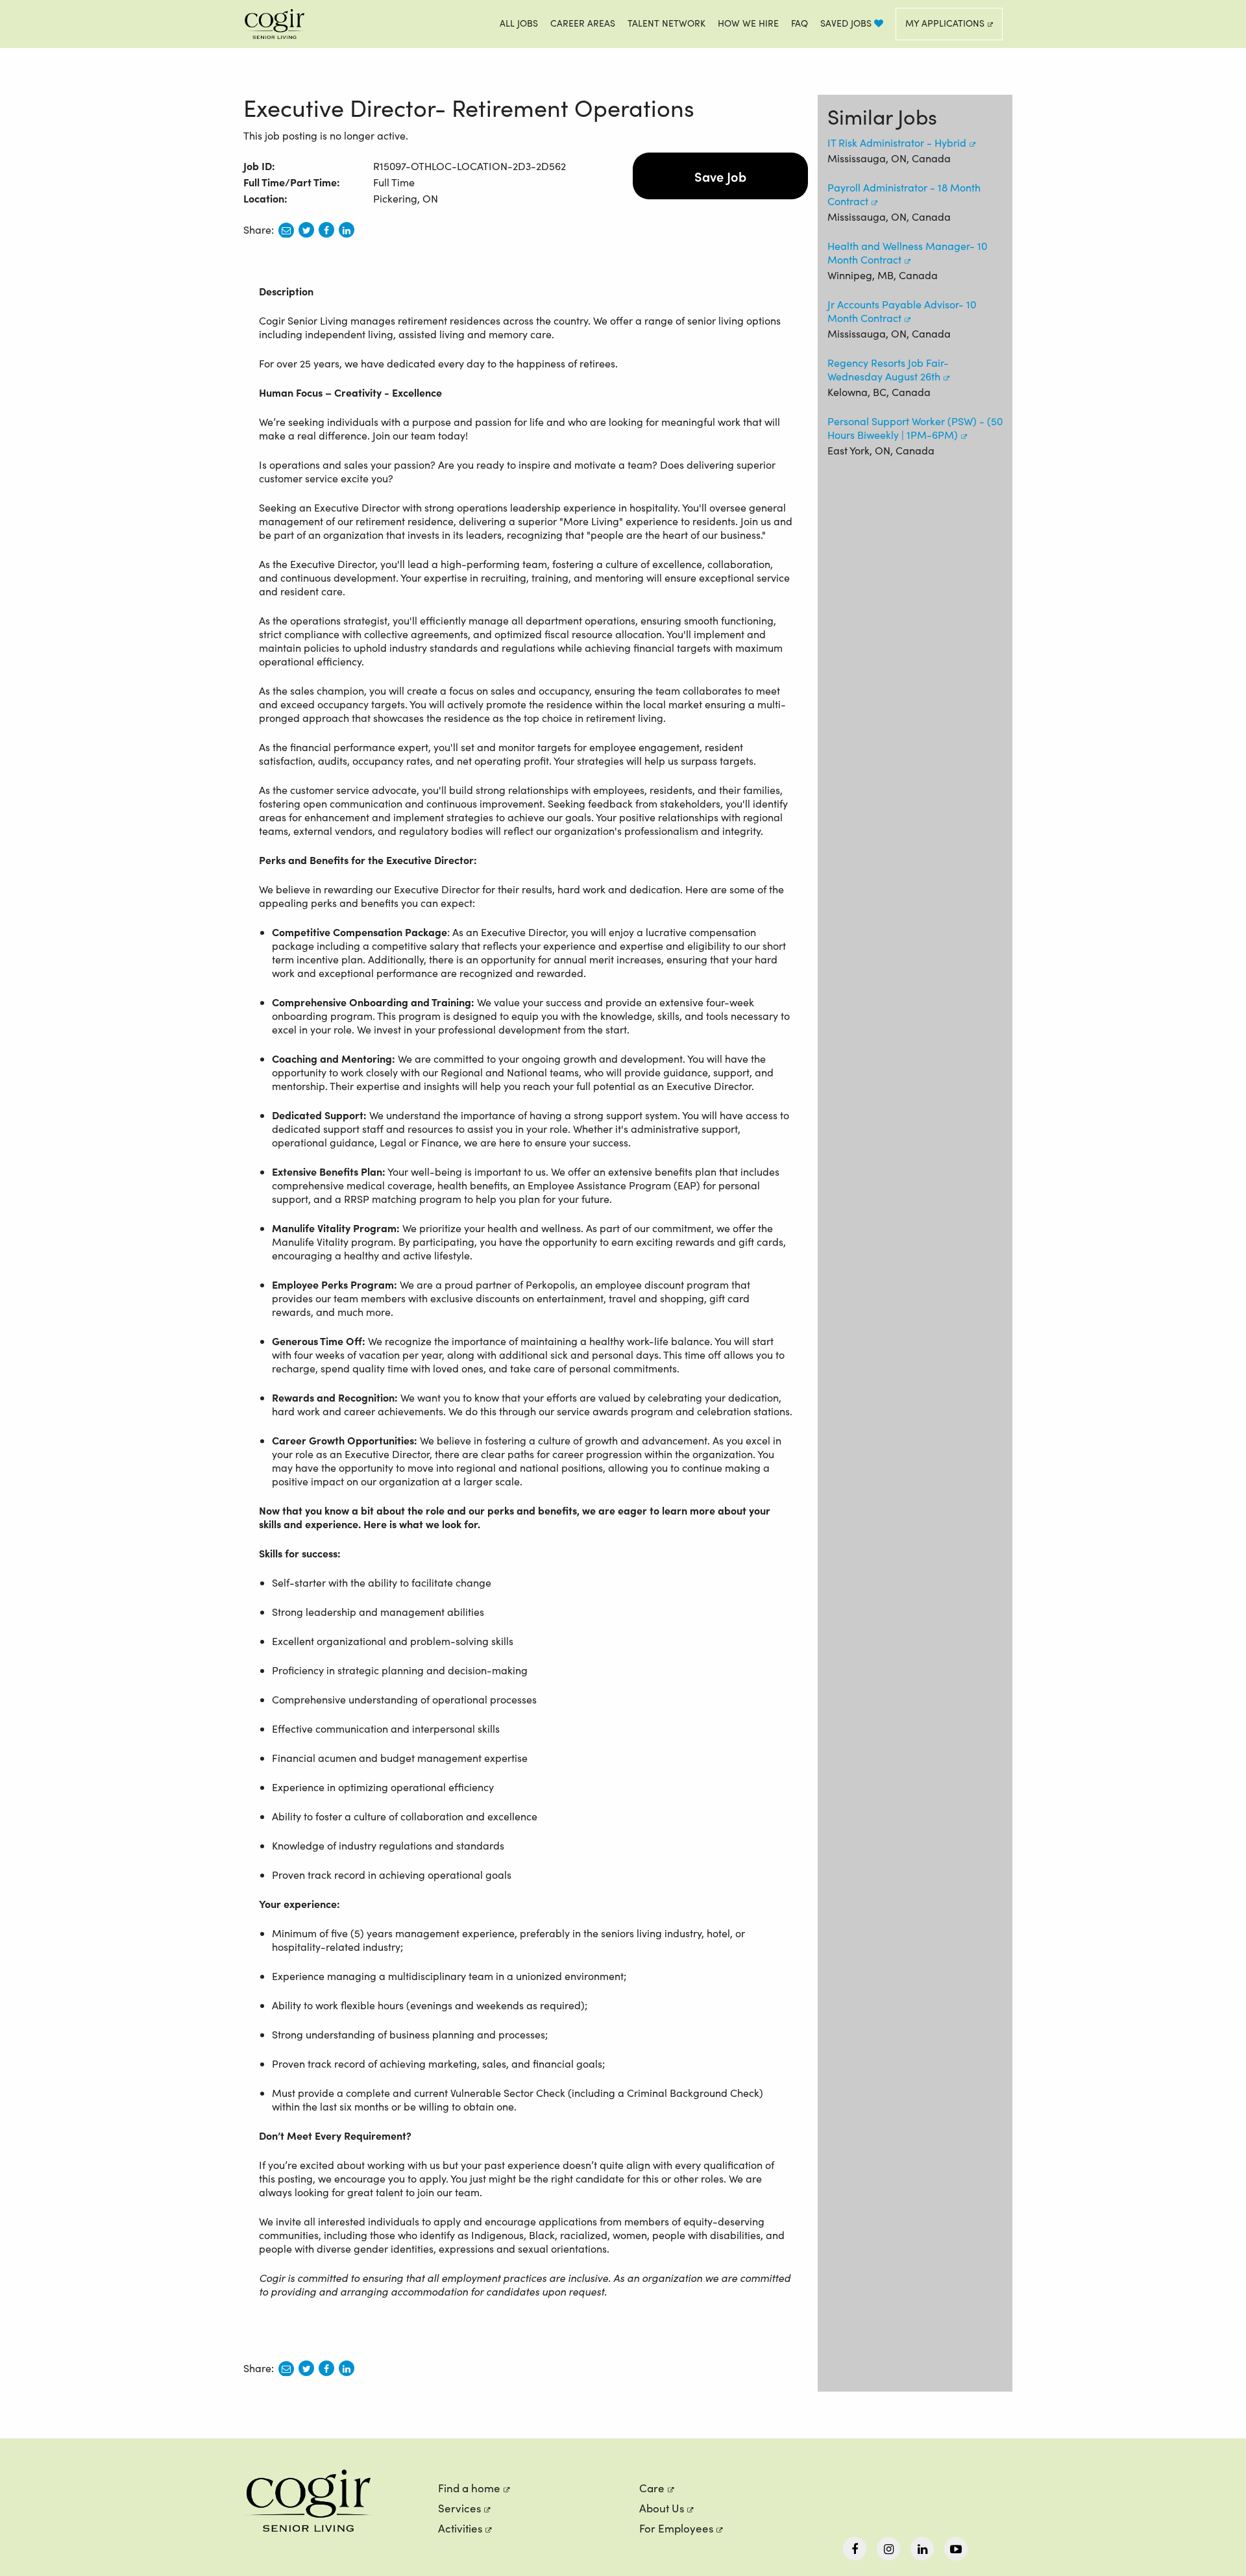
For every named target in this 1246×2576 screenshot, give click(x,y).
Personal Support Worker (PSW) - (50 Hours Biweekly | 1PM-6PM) (915, 428)
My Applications (945, 23)
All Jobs (519, 23)
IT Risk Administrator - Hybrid (897, 142)
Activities (460, 2528)
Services (459, 2508)
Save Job (720, 176)
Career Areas (583, 23)
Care (652, 2488)
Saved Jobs (847, 23)
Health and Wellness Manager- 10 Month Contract (907, 253)
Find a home (469, 2488)
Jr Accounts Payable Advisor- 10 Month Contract (902, 311)
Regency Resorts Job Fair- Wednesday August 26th (888, 369)
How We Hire (748, 23)
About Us (662, 2508)
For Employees (676, 2528)
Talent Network (666, 23)
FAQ (800, 23)
